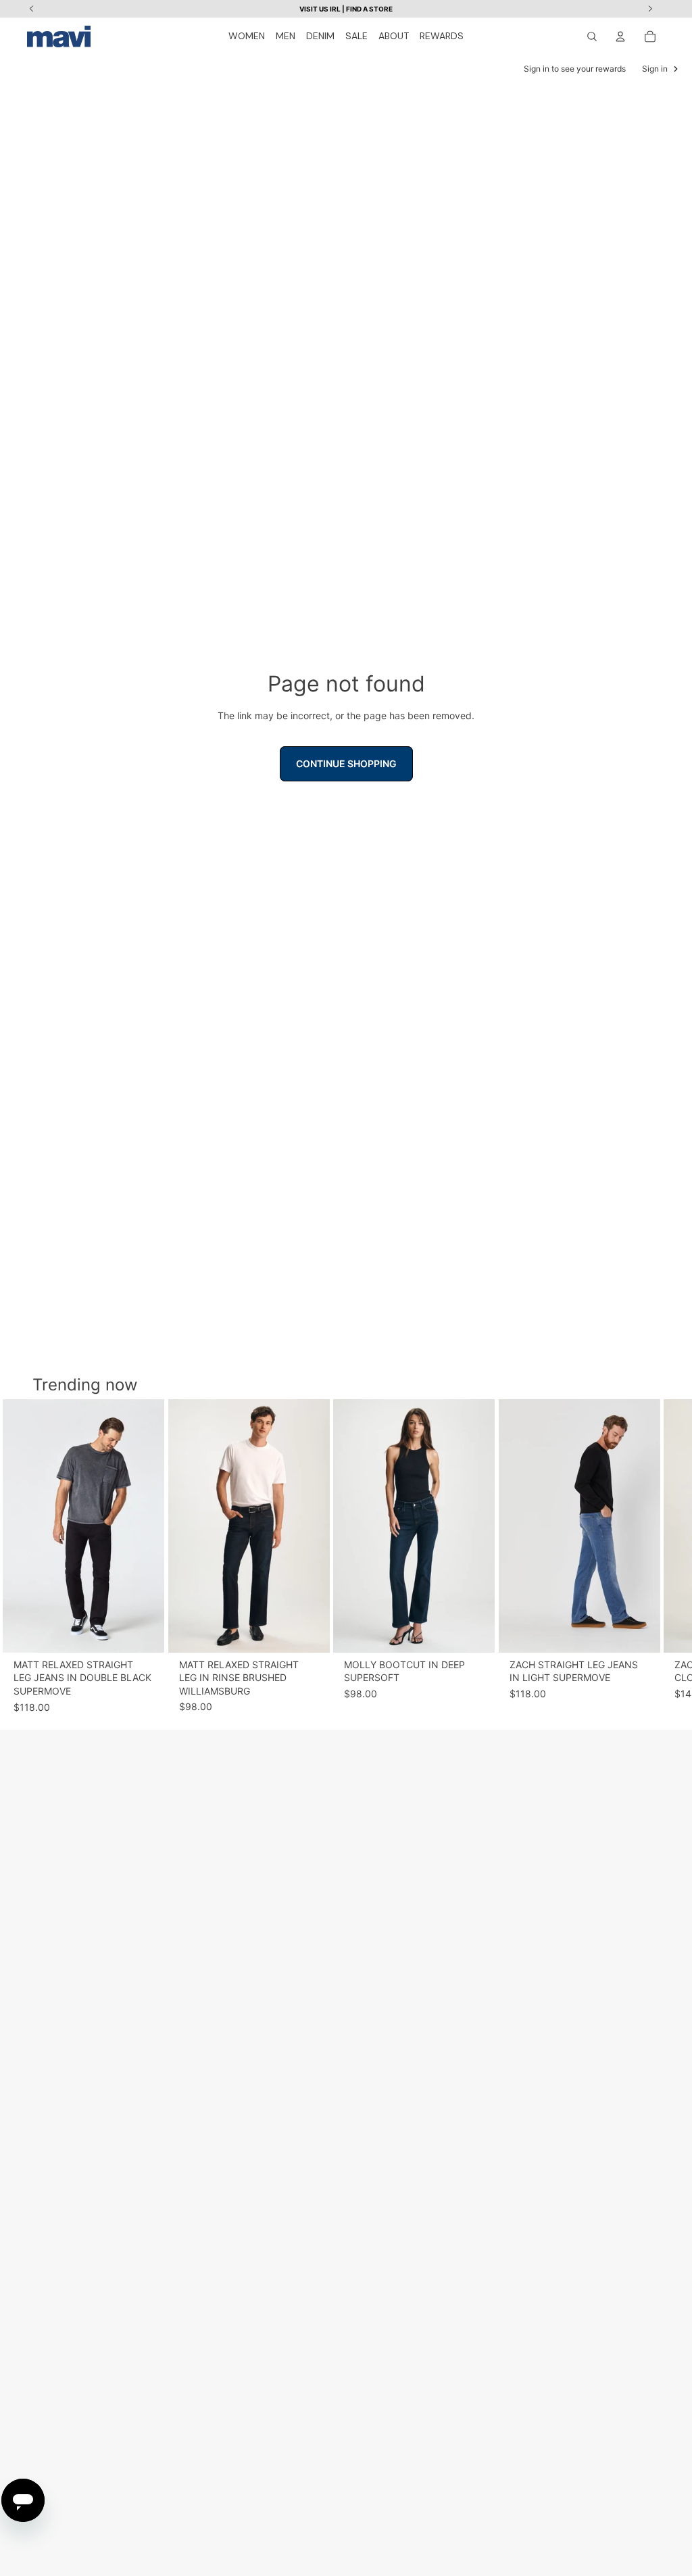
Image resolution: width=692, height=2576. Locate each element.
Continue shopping (346, 763)
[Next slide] (653, 1556)
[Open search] (592, 37)
